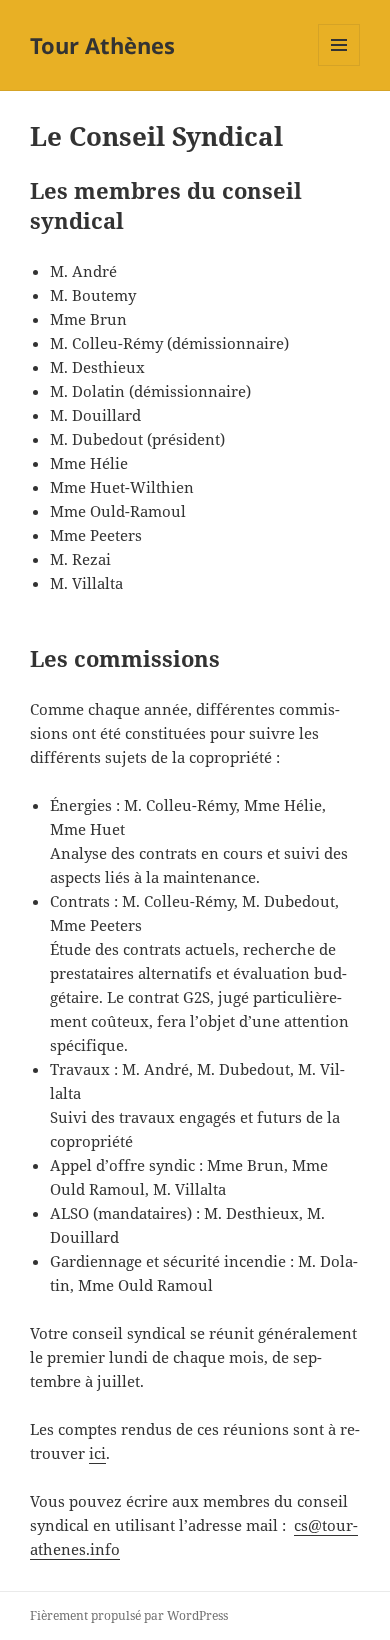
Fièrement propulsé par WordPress (129, 1615)
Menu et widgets (339, 65)
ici (97, 1453)
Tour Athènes (102, 45)
